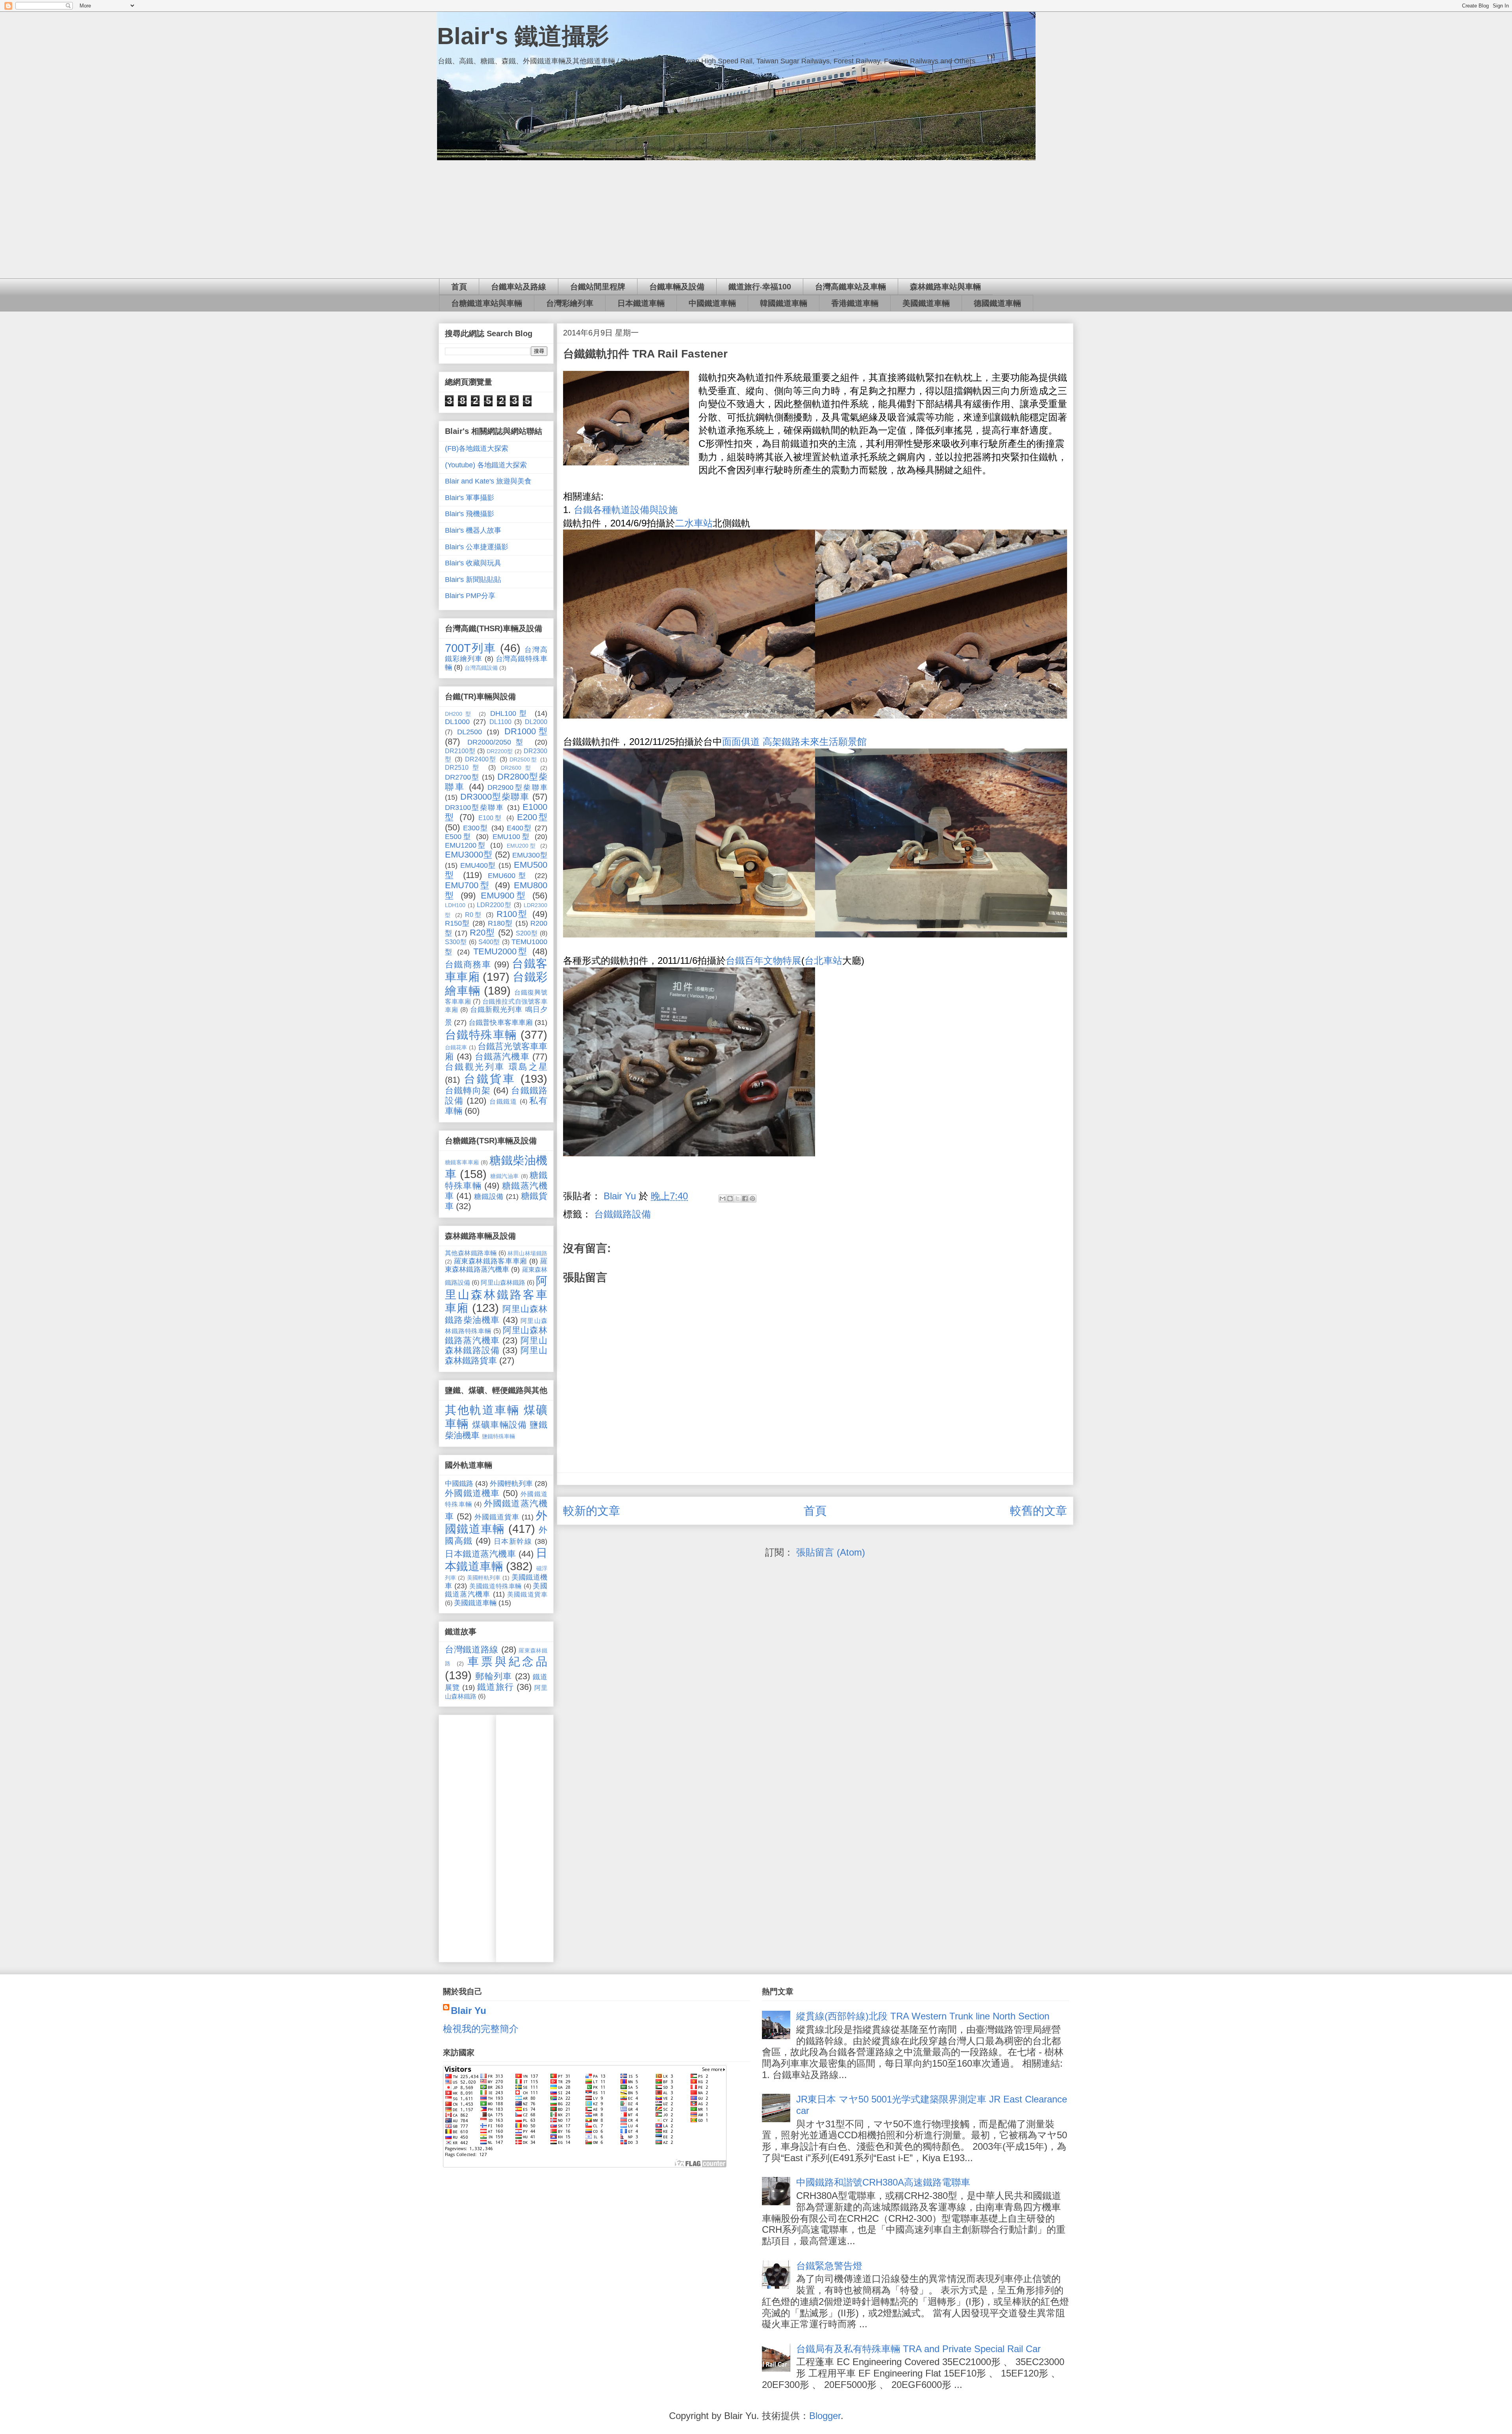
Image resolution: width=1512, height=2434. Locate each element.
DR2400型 (481, 759)
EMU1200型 (466, 845)
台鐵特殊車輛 (481, 1035)
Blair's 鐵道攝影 (523, 36)
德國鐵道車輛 (997, 303)
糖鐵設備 (489, 1197)
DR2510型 (464, 767)
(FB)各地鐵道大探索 (477, 448)
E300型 (476, 828)
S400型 (489, 942)
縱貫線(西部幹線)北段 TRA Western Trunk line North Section (923, 2016)
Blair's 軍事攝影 (470, 498)
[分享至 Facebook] (745, 1198)
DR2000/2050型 (498, 742)
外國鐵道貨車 (497, 1517)
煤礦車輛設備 (499, 1425)
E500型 (459, 837)
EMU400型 (478, 865)
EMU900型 (504, 896)
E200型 (532, 817)
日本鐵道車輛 (641, 303)
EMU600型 (509, 876)
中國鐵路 (459, 1484)
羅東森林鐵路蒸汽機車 (496, 1265)
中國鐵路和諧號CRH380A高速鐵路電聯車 (883, 2182)
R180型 (500, 923)
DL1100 (500, 722)
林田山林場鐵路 (527, 1253)
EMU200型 (522, 846)
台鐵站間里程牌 (598, 287)
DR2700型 (462, 777)
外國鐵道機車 (472, 1493)
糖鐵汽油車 (505, 1176)
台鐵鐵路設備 (623, 1214)
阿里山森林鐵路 (503, 1282)
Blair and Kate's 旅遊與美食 (488, 481)
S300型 (456, 942)
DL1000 (457, 722)
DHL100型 (510, 713)
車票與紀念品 (507, 1662)
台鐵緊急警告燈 (829, 2266)
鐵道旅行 (495, 1687)
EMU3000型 (469, 855)
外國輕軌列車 (511, 1484)
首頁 (459, 287)
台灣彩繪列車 (570, 303)
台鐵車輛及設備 (677, 287)
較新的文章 (592, 1511)
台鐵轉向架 (468, 1090)
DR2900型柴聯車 (517, 787)
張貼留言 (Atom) (831, 1552)
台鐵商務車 (468, 964)
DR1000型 (526, 731)
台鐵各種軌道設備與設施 (626, 510)
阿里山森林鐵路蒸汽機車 (496, 1335)
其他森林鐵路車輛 (471, 1253)
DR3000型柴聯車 (495, 797)
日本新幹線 (513, 1541)
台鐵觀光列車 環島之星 (496, 1067)
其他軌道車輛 (482, 1410)
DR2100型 (460, 751)
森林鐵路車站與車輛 (945, 287)
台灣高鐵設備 (481, 668)
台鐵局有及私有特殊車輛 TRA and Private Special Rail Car (918, 2349)
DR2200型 (500, 751)
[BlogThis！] (730, 1198)
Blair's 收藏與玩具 (473, 563)
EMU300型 (530, 855)
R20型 (482, 933)
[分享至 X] (737, 1198)
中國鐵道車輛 (712, 303)
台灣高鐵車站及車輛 (850, 287)
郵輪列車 (494, 1676)
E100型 (491, 818)
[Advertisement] (756, 219)
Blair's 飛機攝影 (470, 514)
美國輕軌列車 (484, 1578)
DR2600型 (518, 768)
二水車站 (694, 523)
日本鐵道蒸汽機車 (480, 1554)
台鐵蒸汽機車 (502, 1057)
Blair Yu (469, 2011)
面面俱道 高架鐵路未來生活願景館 (794, 742)
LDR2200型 (494, 905)
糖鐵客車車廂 (462, 1162)
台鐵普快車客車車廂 (501, 1023)
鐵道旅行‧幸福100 (760, 287)
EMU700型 (468, 885)
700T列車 (471, 648)
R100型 (513, 914)
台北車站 (823, 960)
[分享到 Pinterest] (752, 1198)
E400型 (519, 828)
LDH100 (455, 905)
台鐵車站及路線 (519, 287)
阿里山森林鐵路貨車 (496, 1355)
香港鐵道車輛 (855, 303)
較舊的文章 (1039, 1511)
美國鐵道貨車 (527, 1594)
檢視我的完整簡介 (481, 2029)
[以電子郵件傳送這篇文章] (723, 1198)
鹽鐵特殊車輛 (498, 1436)
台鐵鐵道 (503, 1101)
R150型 (458, 923)
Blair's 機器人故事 (473, 530)
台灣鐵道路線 (472, 1650)
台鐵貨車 (490, 1079)
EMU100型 (512, 837)
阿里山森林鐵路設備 (496, 1346)
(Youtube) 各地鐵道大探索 (486, 465)
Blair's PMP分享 (470, 596)
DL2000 (536, 722)
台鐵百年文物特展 (763, 960)
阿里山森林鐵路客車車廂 (496, 1294)
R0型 (474, 915)
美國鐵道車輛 (926, 303)
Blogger (825, 2416)
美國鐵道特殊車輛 (496, 1586)
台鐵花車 (456, 1047)
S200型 (527, 933)
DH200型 (460, 714)
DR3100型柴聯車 (474, 808)
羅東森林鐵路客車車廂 (491, 1261)
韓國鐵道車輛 (784, 303)
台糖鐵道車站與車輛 (487, 303)
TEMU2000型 (501, 951)
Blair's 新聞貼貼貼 (473, 580)
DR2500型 (523, 759)
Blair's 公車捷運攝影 (477, 547)
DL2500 (470, 732)
